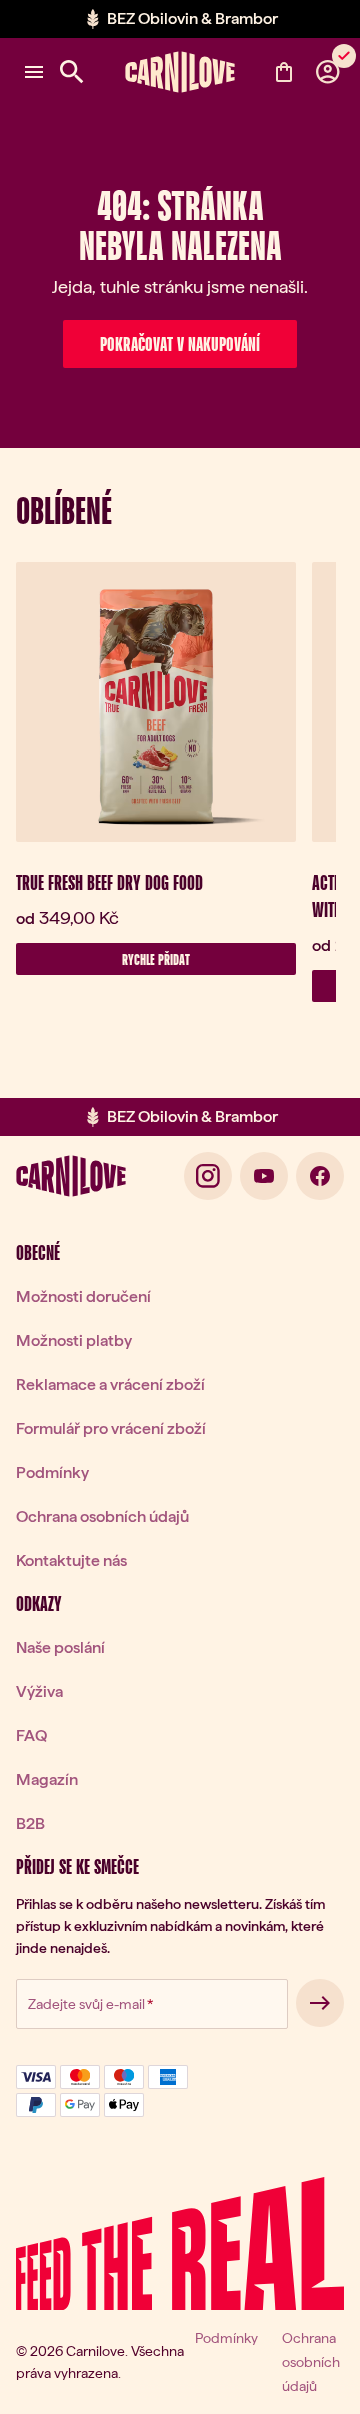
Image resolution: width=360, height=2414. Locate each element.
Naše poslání (60, 1647)
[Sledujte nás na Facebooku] (320, 1176)
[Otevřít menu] (34, 72)
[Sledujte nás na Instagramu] (208, 1176)
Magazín (47, 1779)
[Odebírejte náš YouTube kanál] (264, 1176)
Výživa (39, 1691)
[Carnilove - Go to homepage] (180, 72)
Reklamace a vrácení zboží (110, 1384)
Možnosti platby (74, 1340)
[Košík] (284, 72)
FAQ (31, 1735)
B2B (30, 1823)
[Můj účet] (328, 72)
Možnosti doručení (83, 1296)
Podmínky (52, 1472)
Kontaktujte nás (71, 1560)
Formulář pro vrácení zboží (111, 1428)
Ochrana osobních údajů (102, 1516)
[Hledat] (72, 72)
